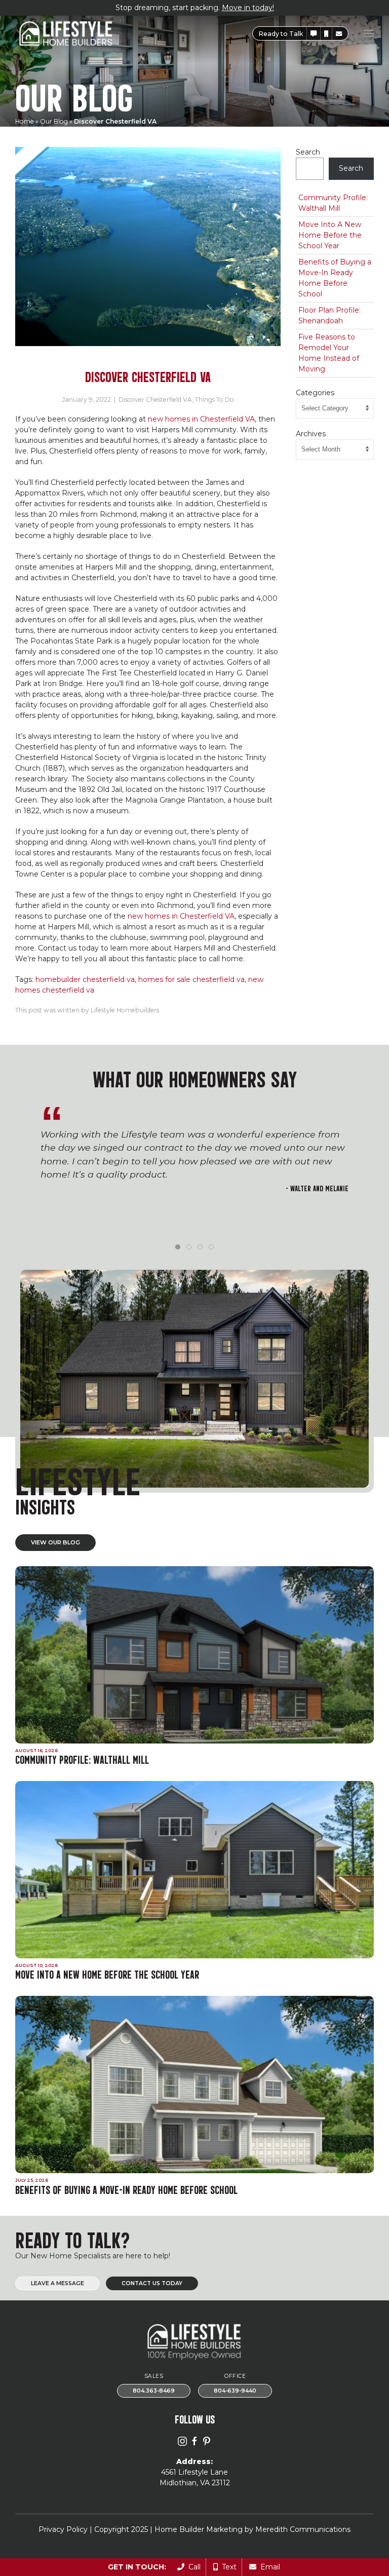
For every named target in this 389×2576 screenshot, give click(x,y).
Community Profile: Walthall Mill (333, 203)
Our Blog (54, 121)
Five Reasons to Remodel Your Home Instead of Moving (329, 353)
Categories (315, 393)
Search (308, 152)
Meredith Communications (303, 2529)
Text (227, 2567)
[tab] (178, 1247)
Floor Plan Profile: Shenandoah (329, 315)
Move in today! (248, 8)
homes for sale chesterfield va (191, 979)
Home (25, 121)
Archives (311, 434)
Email (268, 2567)
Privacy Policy (63, 2529)
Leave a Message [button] (57, 2283)
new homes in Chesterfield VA (201, 419)
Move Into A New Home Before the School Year (330, 235)
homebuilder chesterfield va (85, 979)
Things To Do (215, 400)
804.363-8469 (154, 2391)
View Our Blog (55, 1542)
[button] (314, 34)
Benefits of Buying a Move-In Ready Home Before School (335, 278)
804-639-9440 (235, 2391)
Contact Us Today (152, 2283)
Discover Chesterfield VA (155, 400)
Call (192, 2567)
